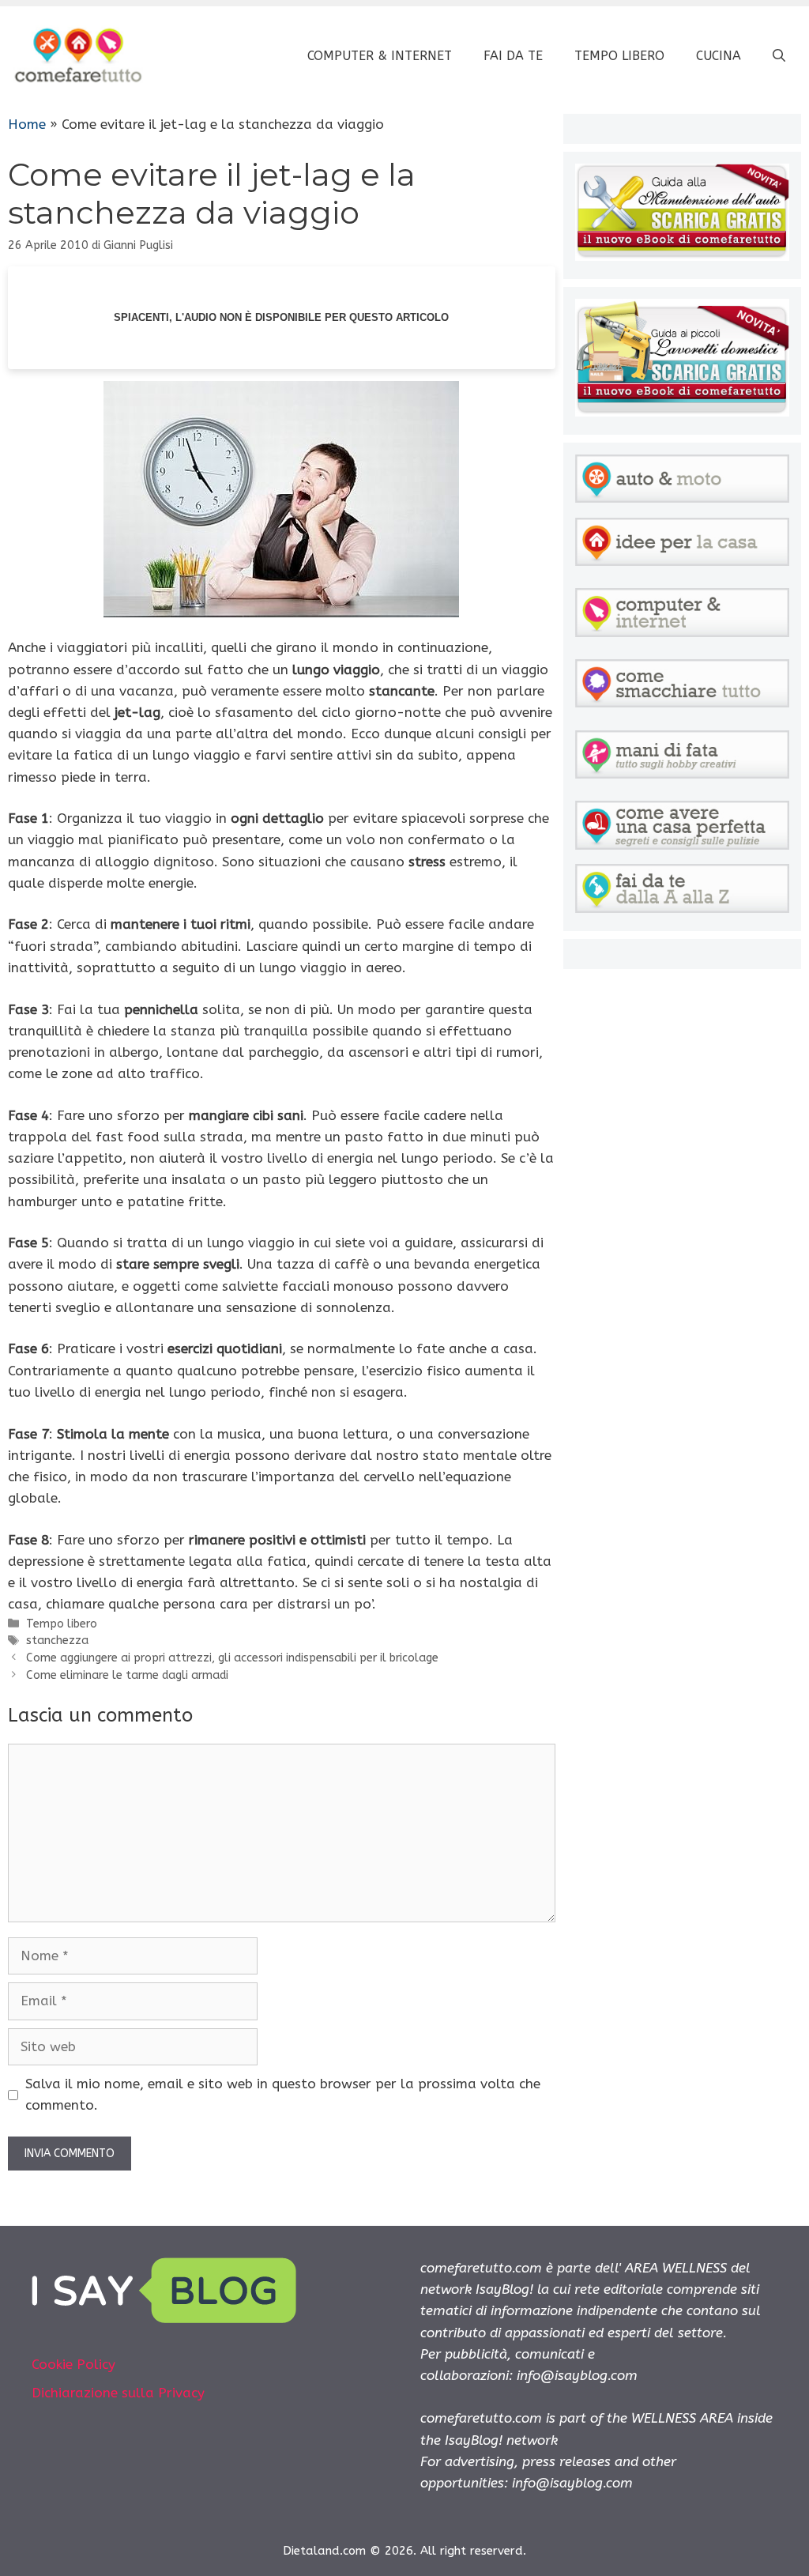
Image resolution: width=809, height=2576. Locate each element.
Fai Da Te (513, 56)
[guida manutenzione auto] (682, 256)
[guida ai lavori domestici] (682, 412)
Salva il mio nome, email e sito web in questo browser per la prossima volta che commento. (283, 2094)
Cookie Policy (73, 2364)
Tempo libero (619, 56)
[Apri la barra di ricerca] (779, 56)
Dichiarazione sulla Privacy (118, 2393)
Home (27, 124)
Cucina (719, 56)
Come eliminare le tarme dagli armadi (127, 1675)
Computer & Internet (380, 56)
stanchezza (57, 1641)
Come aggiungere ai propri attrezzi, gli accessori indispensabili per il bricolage (232, 1658)
